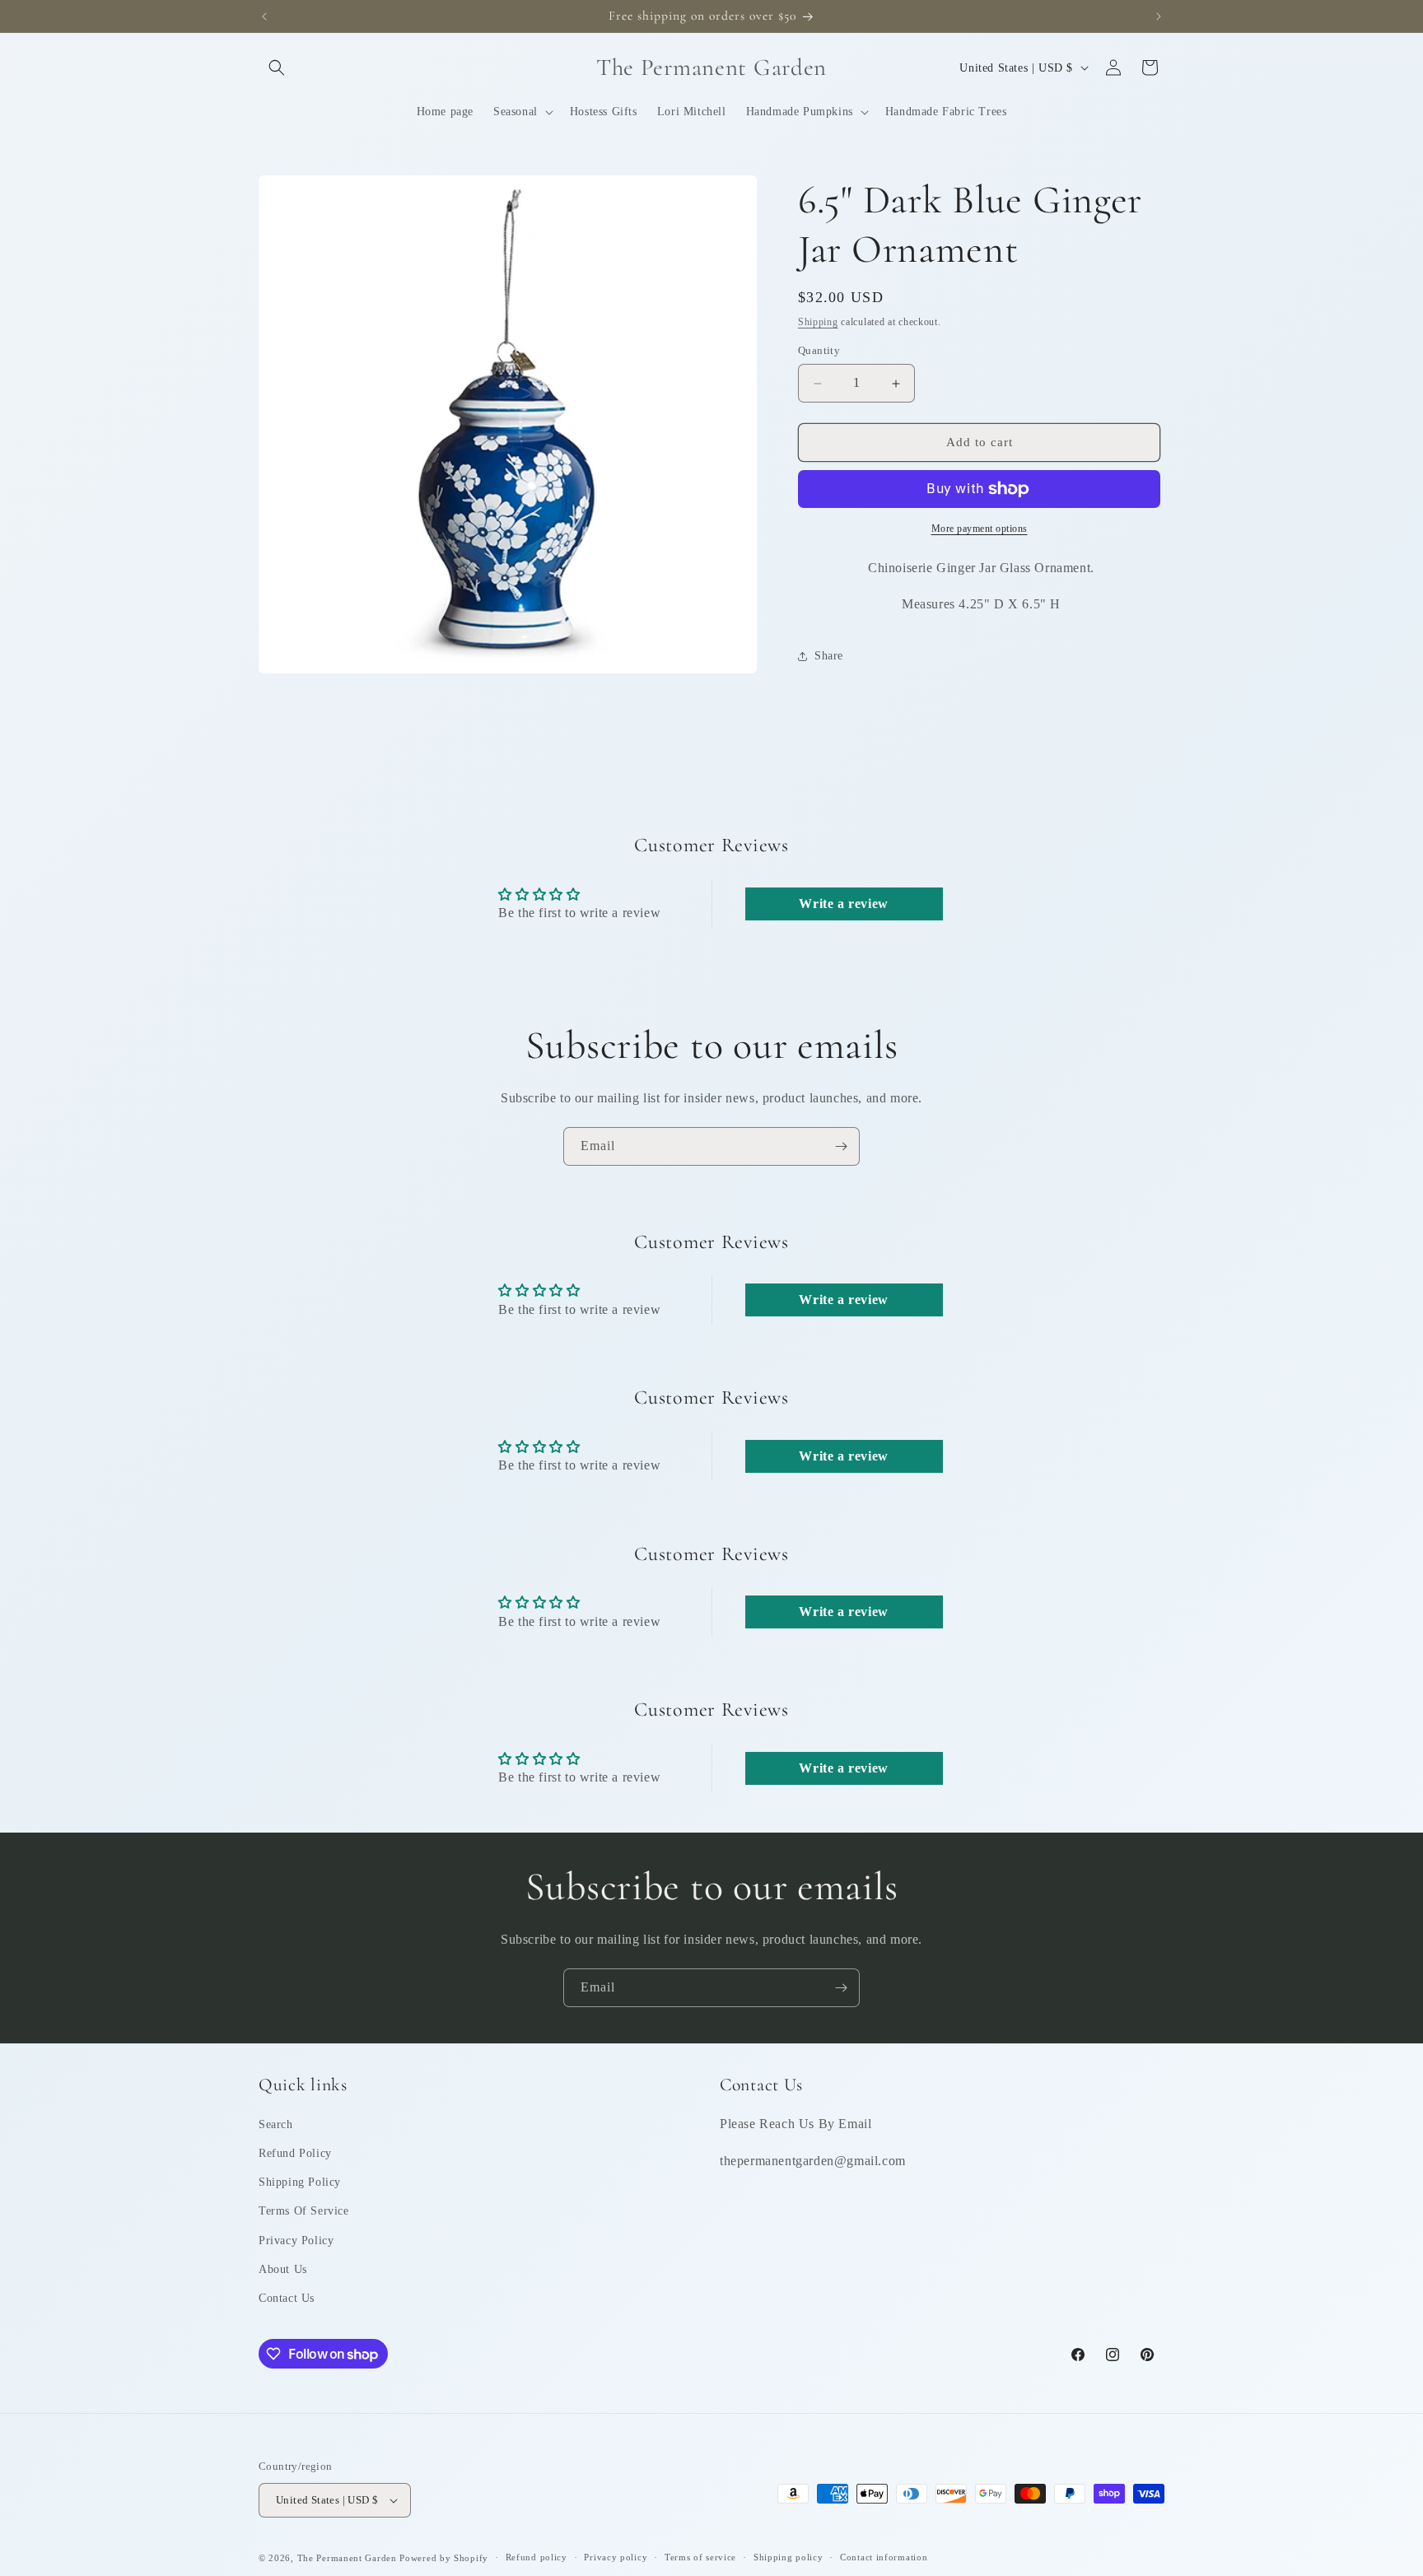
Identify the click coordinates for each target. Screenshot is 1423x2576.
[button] (277, 68)
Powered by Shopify (444, 2558)
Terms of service (700, 2557)
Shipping (818, 322)
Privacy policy (616, 2557)
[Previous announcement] (264, 16)
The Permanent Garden (347, 2558)
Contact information (884, 2557)
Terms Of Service (304, 2211)
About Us (283, 2269)
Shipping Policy (300, 2182)
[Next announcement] (1159, 16)
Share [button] (829, 656)
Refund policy (537, 2557)
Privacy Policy (296, 2241)
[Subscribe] (841, 1146)
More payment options (980, 529)
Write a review (843, 904)
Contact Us (287, 2298)
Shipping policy (788, 2557)
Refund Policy (295, 2153)
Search (276, 2124)
